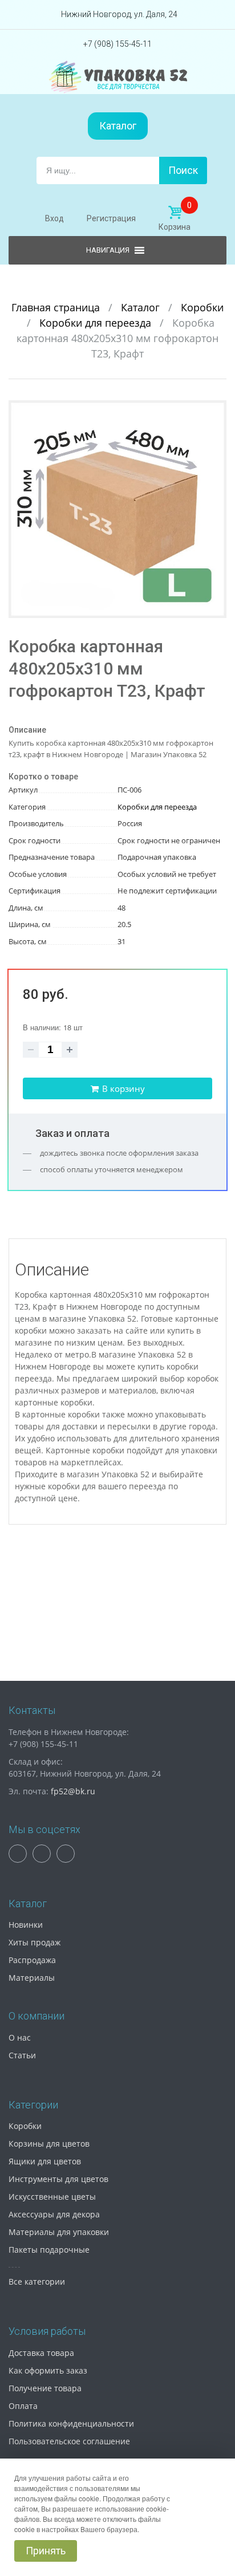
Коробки (202, 307)
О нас (20, 2037)
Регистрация (111, 218)
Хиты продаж (35, 1942)
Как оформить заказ (48, 2370)
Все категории (37, 2282)
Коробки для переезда (97, 323)
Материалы (32, 1978)
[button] (216, 411)
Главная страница (57, 307)
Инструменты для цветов (58, 2179)
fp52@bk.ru (73, 1791)
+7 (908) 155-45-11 (117, 44)
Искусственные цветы (52, 2197)
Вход (54, 218)
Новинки (26, 1925)
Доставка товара (41, 2353)
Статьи (22, 2055)
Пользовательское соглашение (69, 2441)
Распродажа (32, 1960)
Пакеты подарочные (49, 2250)
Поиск (183, 170)
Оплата (23, 2406)
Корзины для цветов (49, 2144)
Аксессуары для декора (54, 2214)
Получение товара (45, 2388)
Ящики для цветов (45, 2161)
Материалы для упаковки (59, 2232)
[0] (175, 213)
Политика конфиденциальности (71, 2423)
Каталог (118, 126)
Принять (46, 2551)
